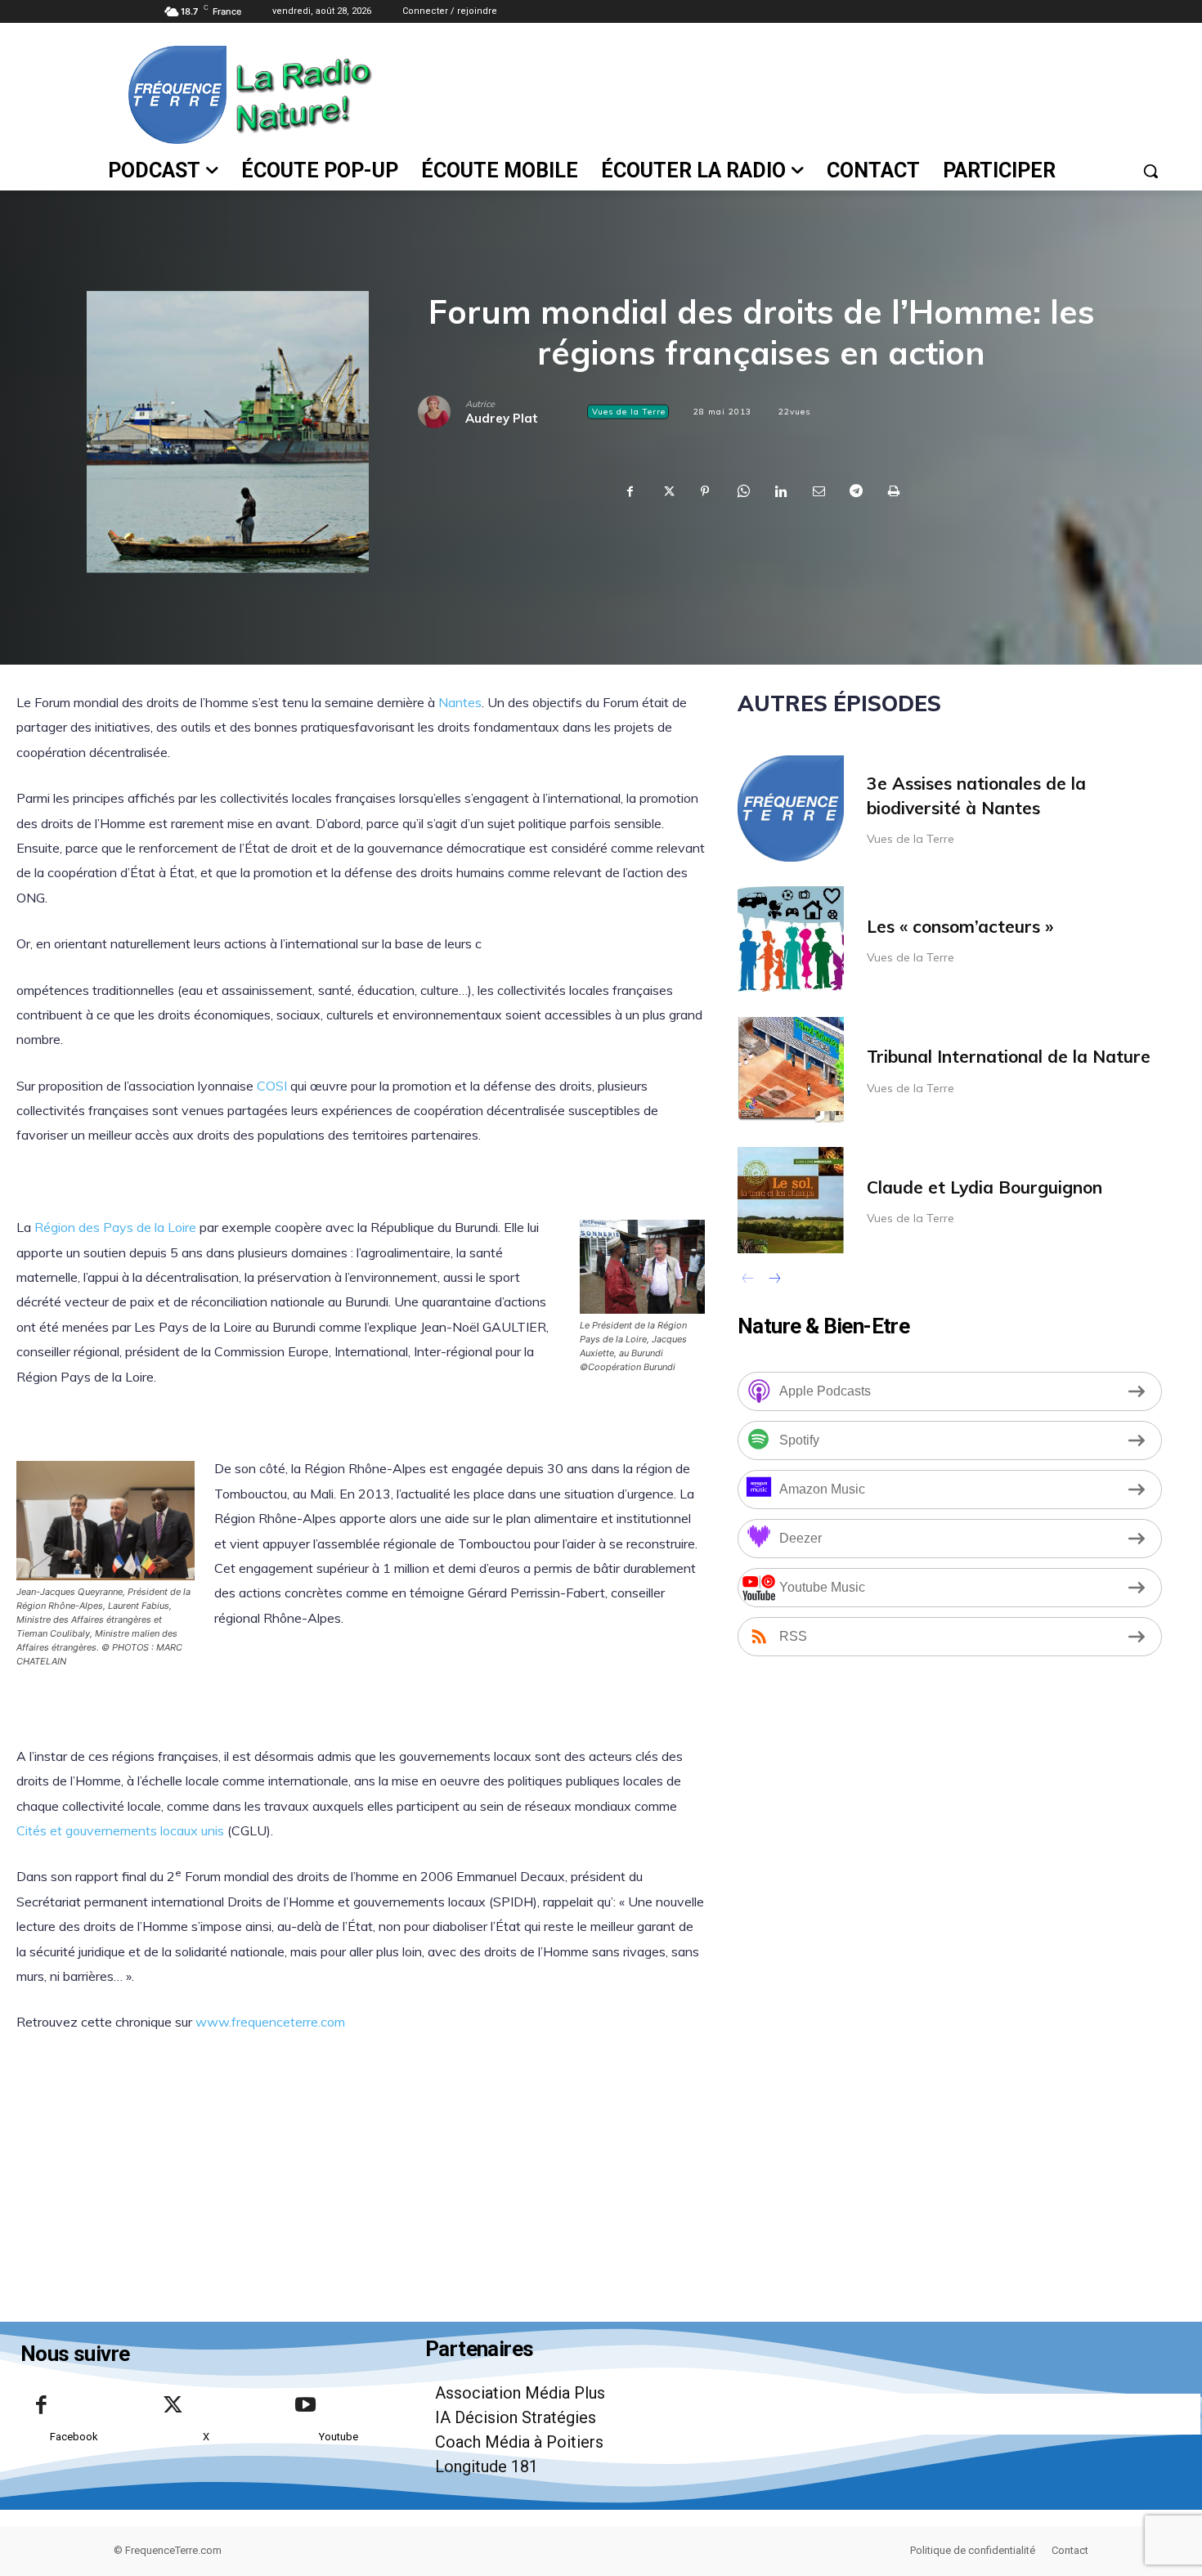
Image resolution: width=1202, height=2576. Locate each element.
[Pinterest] (705, 492)
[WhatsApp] (742, 492)
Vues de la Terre (629, 412)
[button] (1150, 171)
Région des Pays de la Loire (115, 1227)
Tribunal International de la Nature (1009, 1056)
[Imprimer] (893, 492)
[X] (667, 492)
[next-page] (774, 1280)
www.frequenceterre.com (270, 2022)
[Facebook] (630, 492)
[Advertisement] (772, 93)
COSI (272, 1086)
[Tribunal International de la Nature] (791, 1069)
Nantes (460, 702)
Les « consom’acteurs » (960, 926)
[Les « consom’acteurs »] (791, 939)
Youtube (339, 2437)
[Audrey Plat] (442, 412)
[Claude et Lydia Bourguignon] (791, 1200)
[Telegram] (855, 492)
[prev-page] (748, 1280)
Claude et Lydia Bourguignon (984, 1187)
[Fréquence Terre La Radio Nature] (203, 95)
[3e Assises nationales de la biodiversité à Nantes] (791, 809)
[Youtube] (305, 2406)
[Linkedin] (780, 492)
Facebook (74, 2437)
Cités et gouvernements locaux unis (120, 1830)
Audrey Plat (502, 418)
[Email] (818, 492)
